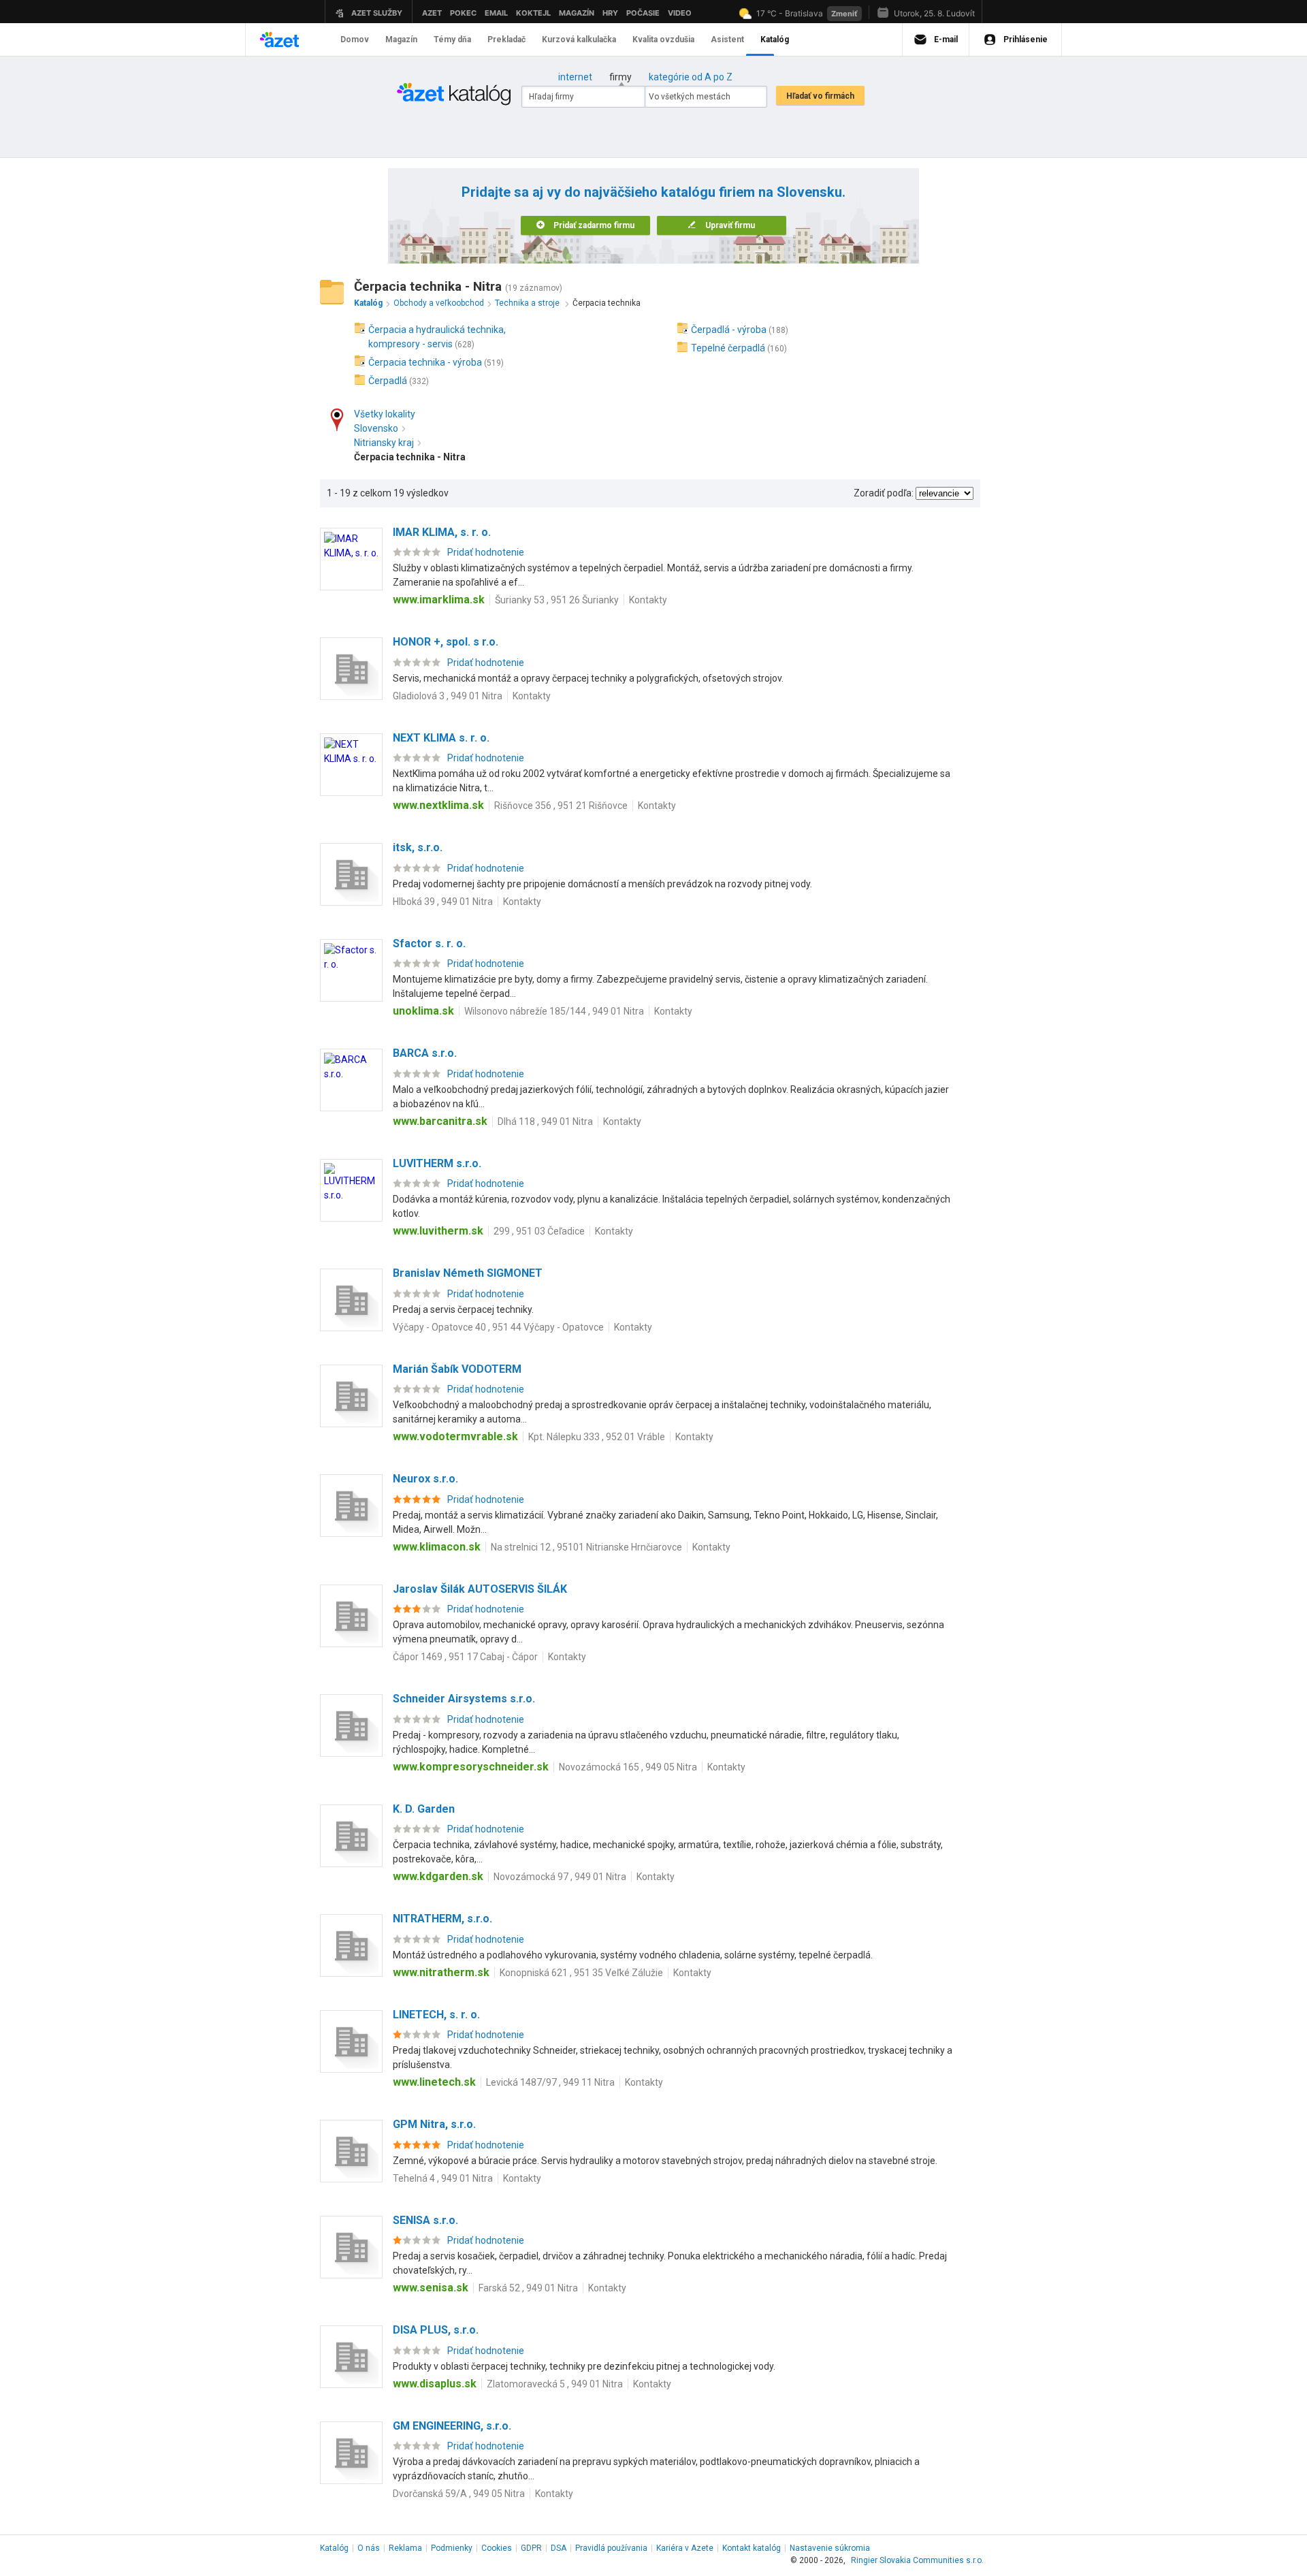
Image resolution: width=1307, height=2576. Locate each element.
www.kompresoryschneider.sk (471, 1767)
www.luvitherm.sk (438, 1231)
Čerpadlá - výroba (729, 330)
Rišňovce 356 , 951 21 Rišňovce (561, 806)
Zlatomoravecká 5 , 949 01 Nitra (555, 2384)
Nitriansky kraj (384, 443)
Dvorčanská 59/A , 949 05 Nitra (459, 2494)
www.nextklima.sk (438, 805)
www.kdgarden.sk (438, 1876)
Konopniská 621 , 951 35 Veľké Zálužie (581, 1973)
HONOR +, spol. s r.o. (446, 642)
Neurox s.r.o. (425, 1479)
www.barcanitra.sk (440, 1121)
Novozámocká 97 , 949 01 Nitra (560, 1877)
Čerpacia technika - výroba (425, 362)
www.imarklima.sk (439, 600)
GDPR (531, 2548)
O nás (369, 2548)
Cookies (497, 2548)
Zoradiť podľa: (884, 493)
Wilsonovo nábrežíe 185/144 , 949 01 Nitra (554, 1011)
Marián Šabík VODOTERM (457, 1369)
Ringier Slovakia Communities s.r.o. (917, 2560)
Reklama (405, 2548)
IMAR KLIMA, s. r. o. (442, 532)
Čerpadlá (388, 381)
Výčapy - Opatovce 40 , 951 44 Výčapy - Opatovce (498, 1327)
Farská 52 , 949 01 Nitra (528, 2288)
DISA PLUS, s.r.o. (436, 2330)
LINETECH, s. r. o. (436, 2015)
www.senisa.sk (431, 2288)
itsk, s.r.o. (418, 847)
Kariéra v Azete (685, 2548)
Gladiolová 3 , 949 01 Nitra (448, 696)
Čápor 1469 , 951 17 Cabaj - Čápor (465, 1657)
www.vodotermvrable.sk (455, 1436)
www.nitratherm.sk (441, 1972)
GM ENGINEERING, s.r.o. (452, 2426)
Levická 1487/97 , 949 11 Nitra (550, 2082)
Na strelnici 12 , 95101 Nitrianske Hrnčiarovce (586, 1547)
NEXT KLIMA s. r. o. (441, 738)
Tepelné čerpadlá (728, 348)
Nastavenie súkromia (830, 2548)
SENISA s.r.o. (425, 2220)
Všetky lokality (385, 414)
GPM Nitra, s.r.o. (434, 2124)
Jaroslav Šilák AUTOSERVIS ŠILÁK (480, 1589)
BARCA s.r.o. (425, 1053)
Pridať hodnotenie (486, 552)
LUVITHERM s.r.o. (437, 1163)
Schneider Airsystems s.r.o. (464, 1699)
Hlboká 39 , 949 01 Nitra (443, 902)
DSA (559, 2548)
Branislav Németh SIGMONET (468, 1273)
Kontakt (752, 2548)
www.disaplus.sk (435, 2384)
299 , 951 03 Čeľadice (539, 1231)
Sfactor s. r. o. (429, 943)
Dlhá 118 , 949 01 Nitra (545, 1122)
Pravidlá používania (611, 2548)
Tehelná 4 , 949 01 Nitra (443, 2178)
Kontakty (648, 600)
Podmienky (452, 2548)
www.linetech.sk (434, 2082)
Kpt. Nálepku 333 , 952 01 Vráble (597, 1437)
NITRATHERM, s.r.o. (442, 1919)
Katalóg (334, 2548)
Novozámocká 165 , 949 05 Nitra (628, 1767)
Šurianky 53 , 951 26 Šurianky (557, 600)
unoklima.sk (423, 1011)
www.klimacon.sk (437, 1547)
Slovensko (376, 428)
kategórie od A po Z (691, 77)
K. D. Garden (424, 1809)
